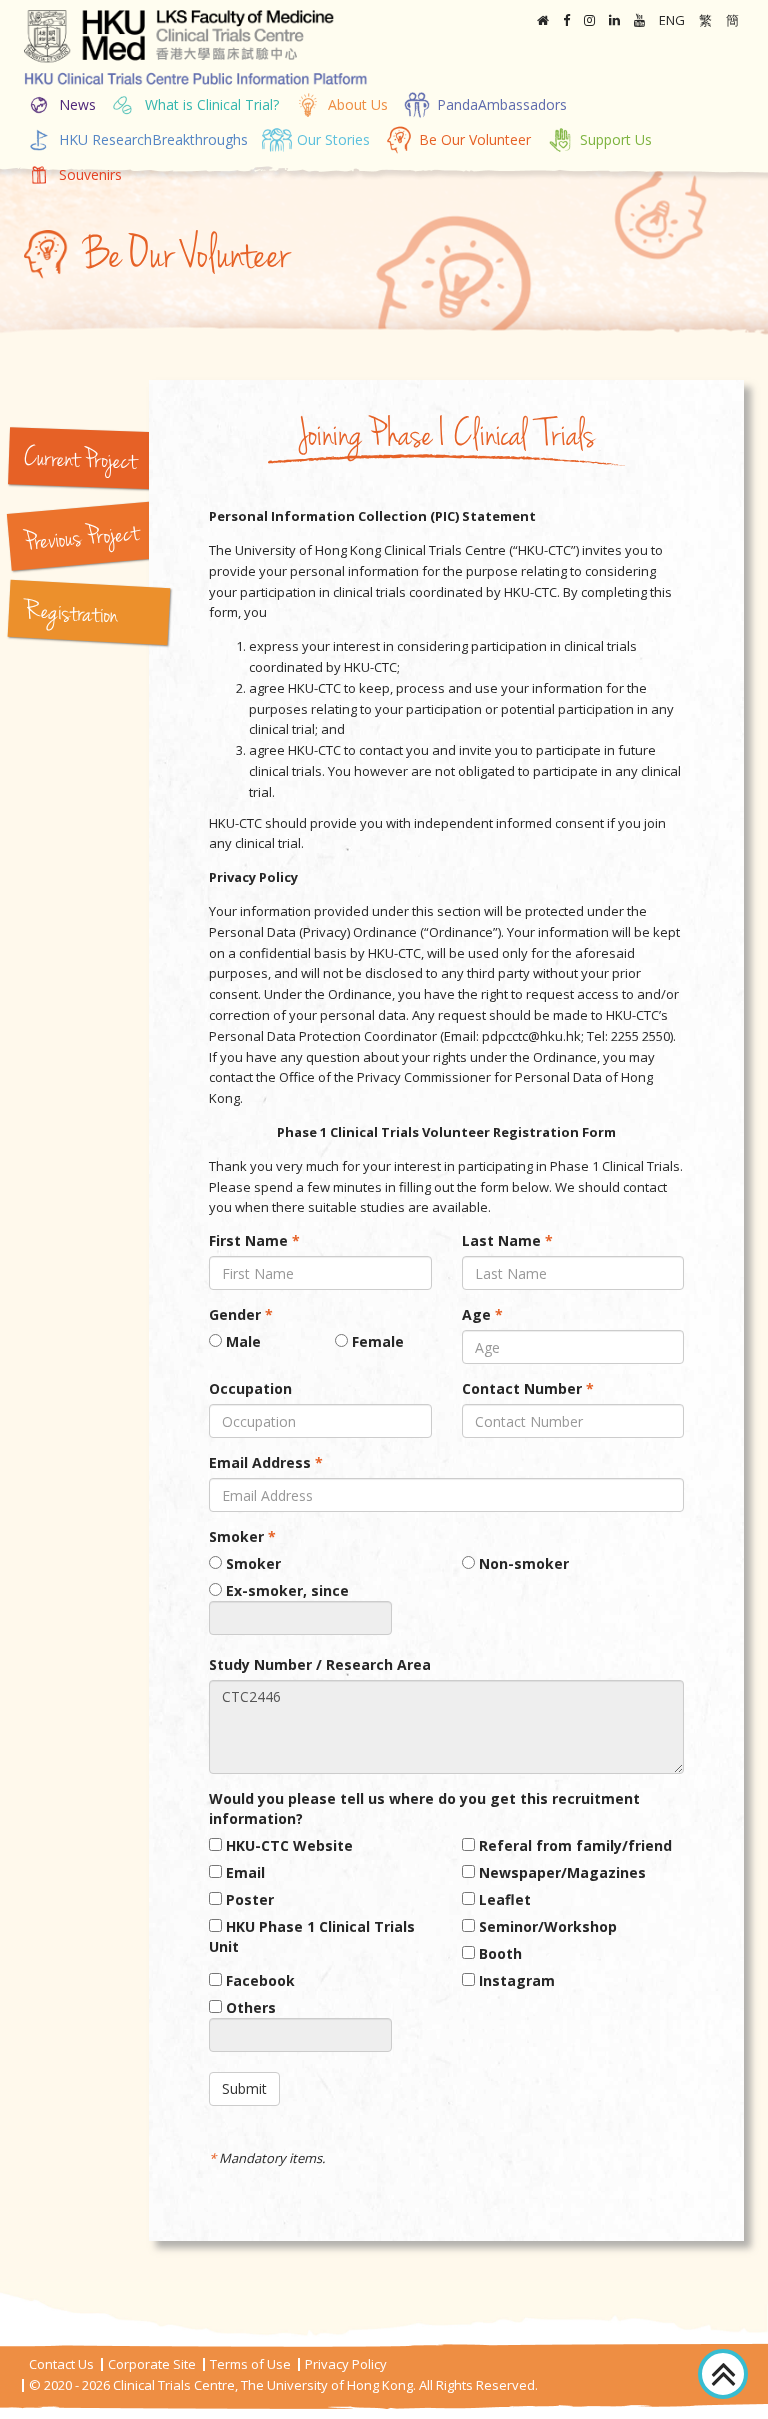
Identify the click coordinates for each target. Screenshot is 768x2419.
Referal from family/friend (573, 1845)
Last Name (507, 1240)
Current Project (79, 461)
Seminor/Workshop (546, 1926)
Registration (71, 615)
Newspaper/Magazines (560, 1872)
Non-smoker (522, 1563)
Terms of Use (250, 2364)
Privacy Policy (346, 2364)
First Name (254, 1240)
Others (249, 2007)
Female (376, 1341)
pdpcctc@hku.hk (531, 1036)
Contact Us (61, 2364)
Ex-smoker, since (285, 1590)
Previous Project (81, 539)
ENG (672, 20)
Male (241, 1341)
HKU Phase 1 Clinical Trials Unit (312, 1936)
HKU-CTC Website (287, 1845)
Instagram (515, 1980)
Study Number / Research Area (320, 1664)
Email (243, 1872)
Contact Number (528, 1388)
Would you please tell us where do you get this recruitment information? (424, 1808)
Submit (244, 2088)
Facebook (258, 1980)
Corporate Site (152, 2364)
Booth (498, 1953)
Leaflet (503, 1899)
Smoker (242, 1536)
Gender (241, 1314)
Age (482, 1314)
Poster (248, 1899)
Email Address (266, 1462)
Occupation (250, 1388)
